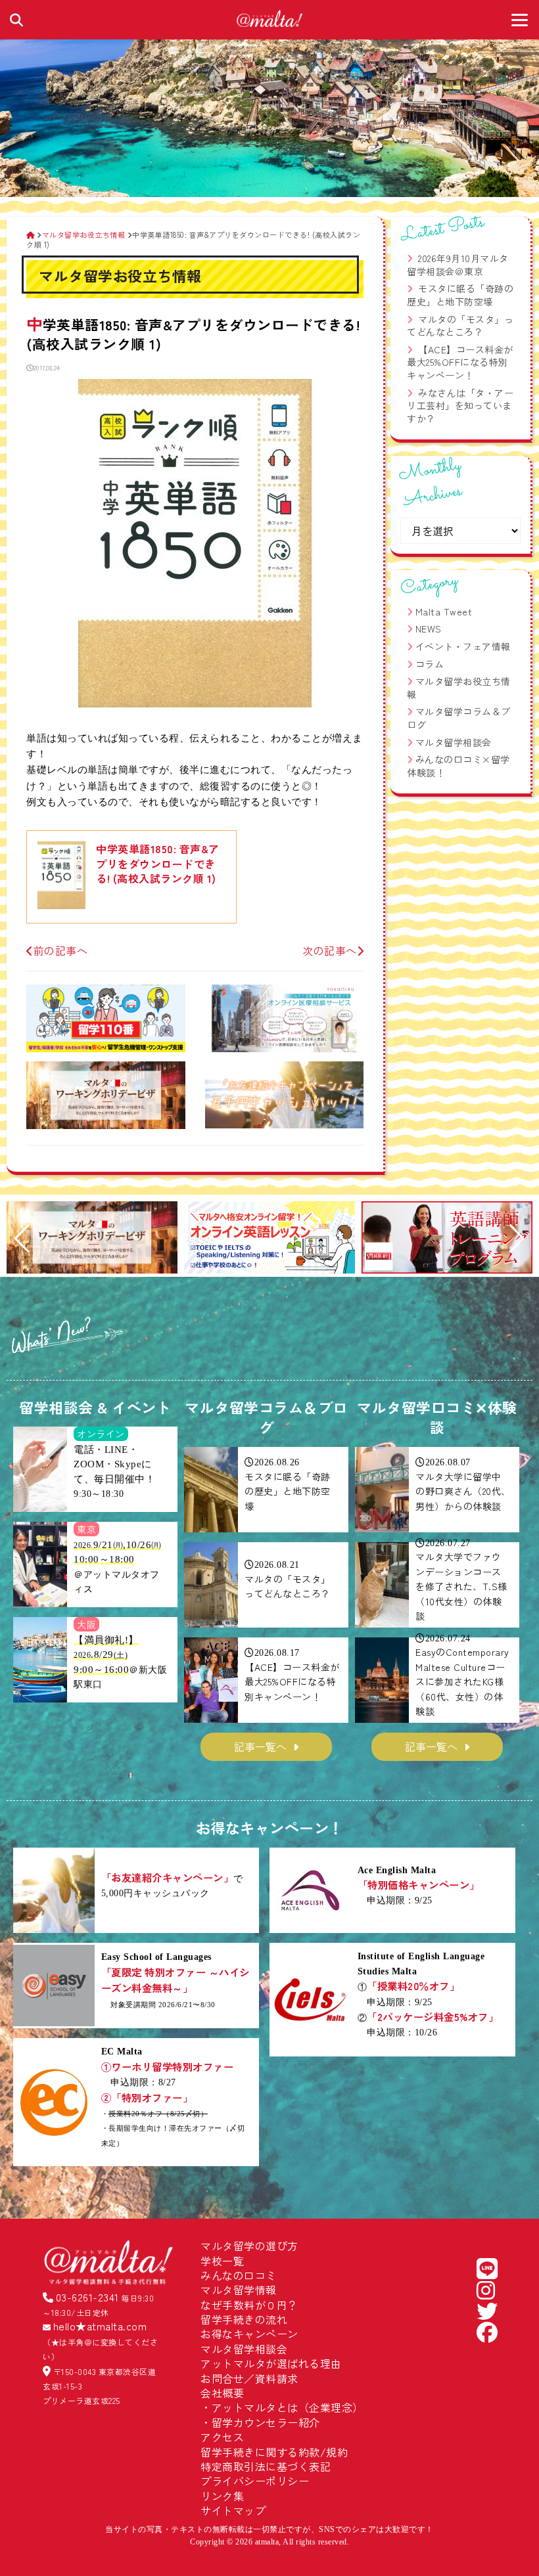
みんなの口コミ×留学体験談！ (458, 766)
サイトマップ (233, 2510)
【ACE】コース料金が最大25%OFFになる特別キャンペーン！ (460, 362)
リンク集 (222, 2496)
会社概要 (222, 2393)
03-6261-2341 (87, 2297)
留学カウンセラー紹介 (266, 2422)
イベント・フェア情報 (463, 646)
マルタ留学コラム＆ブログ (459, 718)
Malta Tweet (444, 611)
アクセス (222, 2437)
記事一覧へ (260, 1746)
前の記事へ (60, 950)
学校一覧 (222, 2261)
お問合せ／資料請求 (249, 2378)
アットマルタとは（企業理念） (288, 2407)
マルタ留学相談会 (454, 742)
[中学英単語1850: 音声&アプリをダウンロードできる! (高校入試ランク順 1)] (195, 703)
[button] (22, 1239)
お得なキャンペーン (249, 2334)
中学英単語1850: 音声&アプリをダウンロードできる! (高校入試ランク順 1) (158, 863)
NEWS (429, 629)
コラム (430, 664)
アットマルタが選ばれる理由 (271, 2363)
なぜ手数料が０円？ (249, 2305)
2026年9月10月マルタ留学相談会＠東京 (458, 265)
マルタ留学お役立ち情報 (459, 688)
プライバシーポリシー (255, 2481)
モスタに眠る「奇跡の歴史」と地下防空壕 (460, 295)
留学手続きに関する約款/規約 (274, 2452)
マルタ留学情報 (239, 2290)
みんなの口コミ (239, 2275)
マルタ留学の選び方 (249, 2246)
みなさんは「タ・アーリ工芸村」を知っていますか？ (460, 406)
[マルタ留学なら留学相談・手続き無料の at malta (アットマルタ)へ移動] (31, 234)
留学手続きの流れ (244, 2319)
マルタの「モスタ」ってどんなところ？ (460, 326)
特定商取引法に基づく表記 (266, 2466)
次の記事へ (330, 950)
